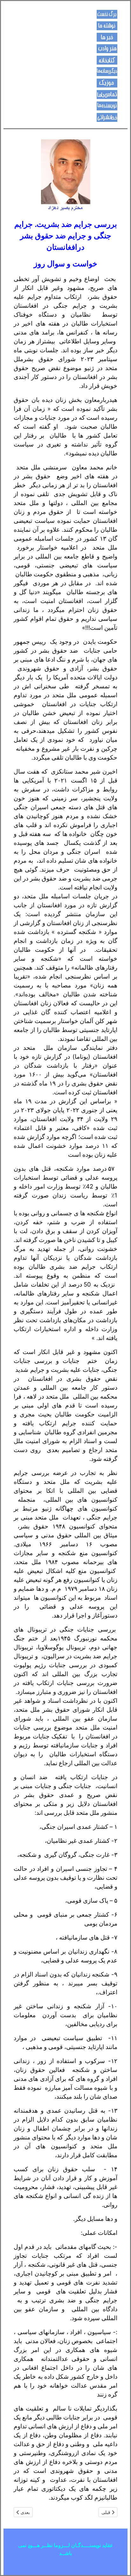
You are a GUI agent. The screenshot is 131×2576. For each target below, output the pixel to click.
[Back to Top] (11, 2564)
